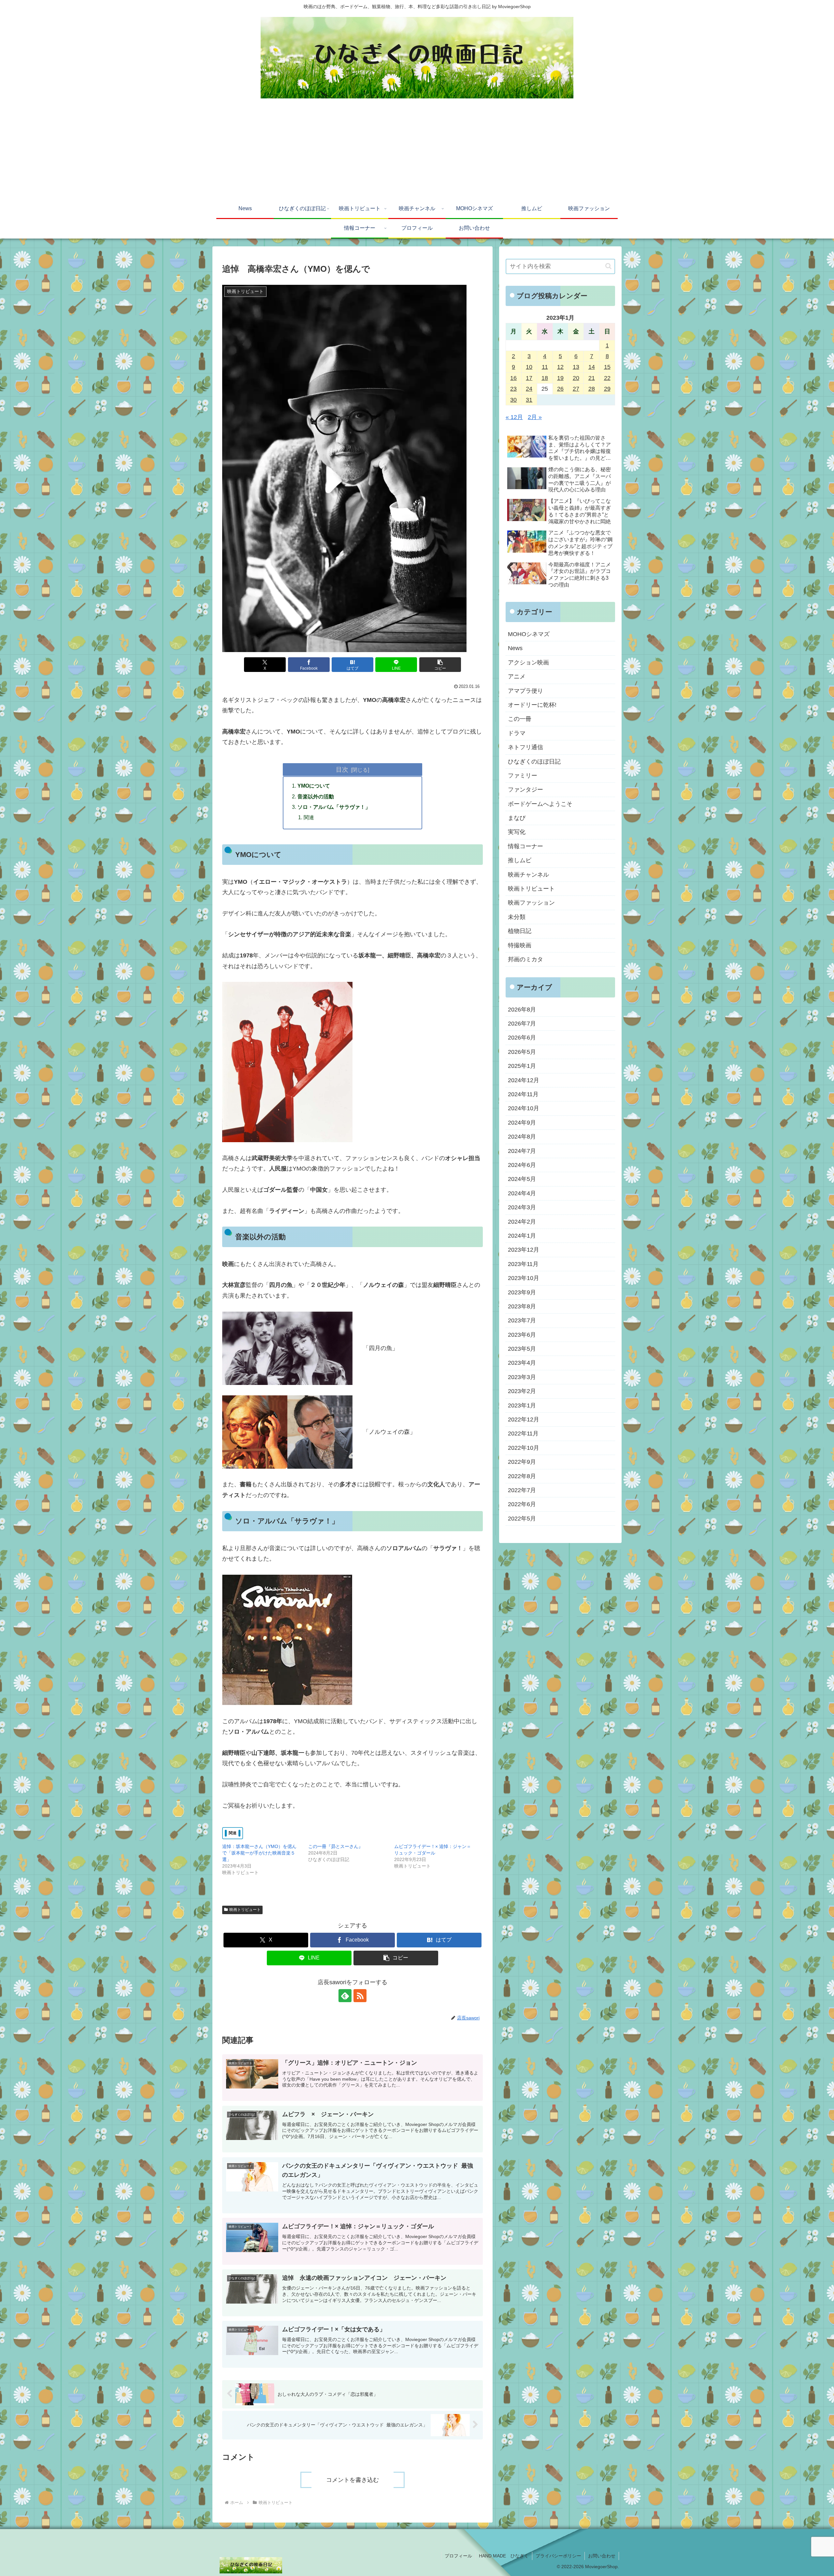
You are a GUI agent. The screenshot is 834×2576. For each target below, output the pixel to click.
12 (560, 367)
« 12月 (514, 417)
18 (545, 378)
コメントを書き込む (352, 2480)
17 (529, 378)
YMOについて (314, 786)
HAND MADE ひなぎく (504, 2556)
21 (592, 378)
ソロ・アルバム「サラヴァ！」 (334, 807)
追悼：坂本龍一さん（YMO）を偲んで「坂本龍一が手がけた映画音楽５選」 (259, 1853)
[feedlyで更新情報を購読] (345, 1996)
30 (513, 400)
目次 (342, 769)
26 (560, 389)
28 (592, 389)
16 (513, 378)
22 (607, 378)
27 (576, 389)
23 (513, 389)
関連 (309, 817)
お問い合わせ (602, 2556)
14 (592, 367)
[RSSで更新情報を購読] (360, 1996)
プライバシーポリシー (558, 2556)
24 (529, 389)
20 (576, 378)
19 (560, 378)
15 (607, 367)
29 (607, 389)
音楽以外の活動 (316, 796)
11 (545, 367)
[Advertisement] (417, 151)
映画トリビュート (245, 1910)
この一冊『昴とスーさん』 (336, 1846)
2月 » (535, 417)
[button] (440, 665)
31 (529, 400)
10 (529, 367)
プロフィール (458, 2556)
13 (576, 367)
